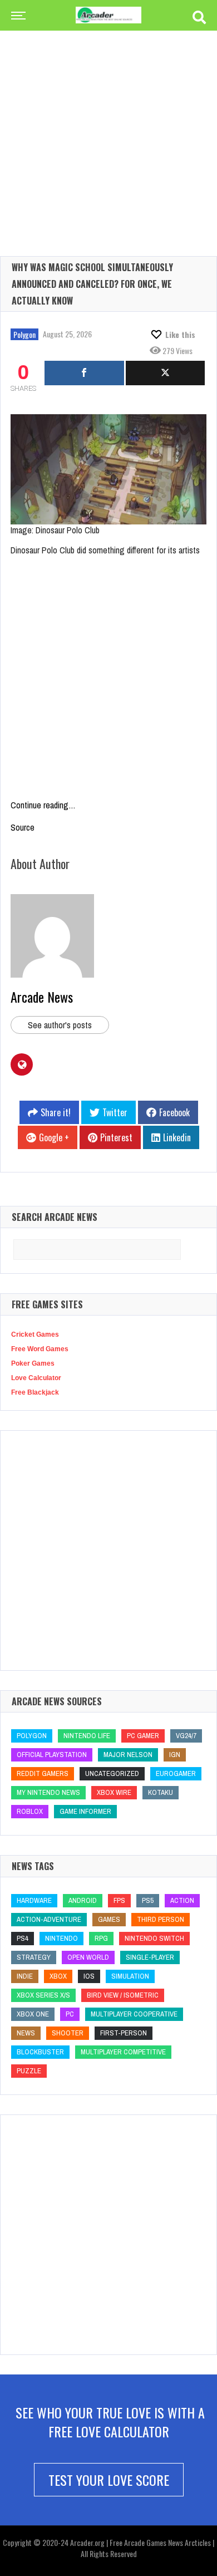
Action (182, 1900)
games (109, 1919)
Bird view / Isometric (123, 1995)
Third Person (161, 1919)
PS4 (23, 1938)
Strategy (34, 1957)
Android (83, 1900)
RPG (101, 1938)
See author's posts (60, 1025)
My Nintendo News (48, 1792)
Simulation (130, 1976)
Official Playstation (52, 1755)
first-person (124, 2033)
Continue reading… (43, 805)
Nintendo (61, 1938)
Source (23, 827)
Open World (88, 1957)
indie (25, 1976)
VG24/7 (186, 1736)
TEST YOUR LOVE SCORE (109, 2480)
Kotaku (161, 1792)
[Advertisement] (108, 125)
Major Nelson (128, 1755)
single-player (150, 1957)
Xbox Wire (114, 1792)
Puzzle (29, 2071)
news (26, 2033)
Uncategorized (112, 1773)
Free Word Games (40, 1349)
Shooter (68, 2033)
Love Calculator (36, 1378)
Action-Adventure (49, 1919)
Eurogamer (176, 1773)
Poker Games (33, 1363)
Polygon (24, 334)
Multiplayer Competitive (123, 2052)
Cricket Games (35, 1334)
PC (70, 2014)
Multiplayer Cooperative (134, 2014)
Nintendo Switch (154, 1938)
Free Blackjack (35, 1392)
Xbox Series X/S (43, 1995)
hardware (34, 1900)
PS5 (148, 1900)
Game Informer (85, 1811)
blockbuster (40, 2052)
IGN (175, 1755)
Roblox (30, 1811)
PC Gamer (143, 1736)
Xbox (58, 1976)
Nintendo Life (87, 1736)
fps (119, 1900)
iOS (89, 1976)
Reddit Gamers (43, 1773)
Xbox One (33, 2014)
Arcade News (42, 997)
